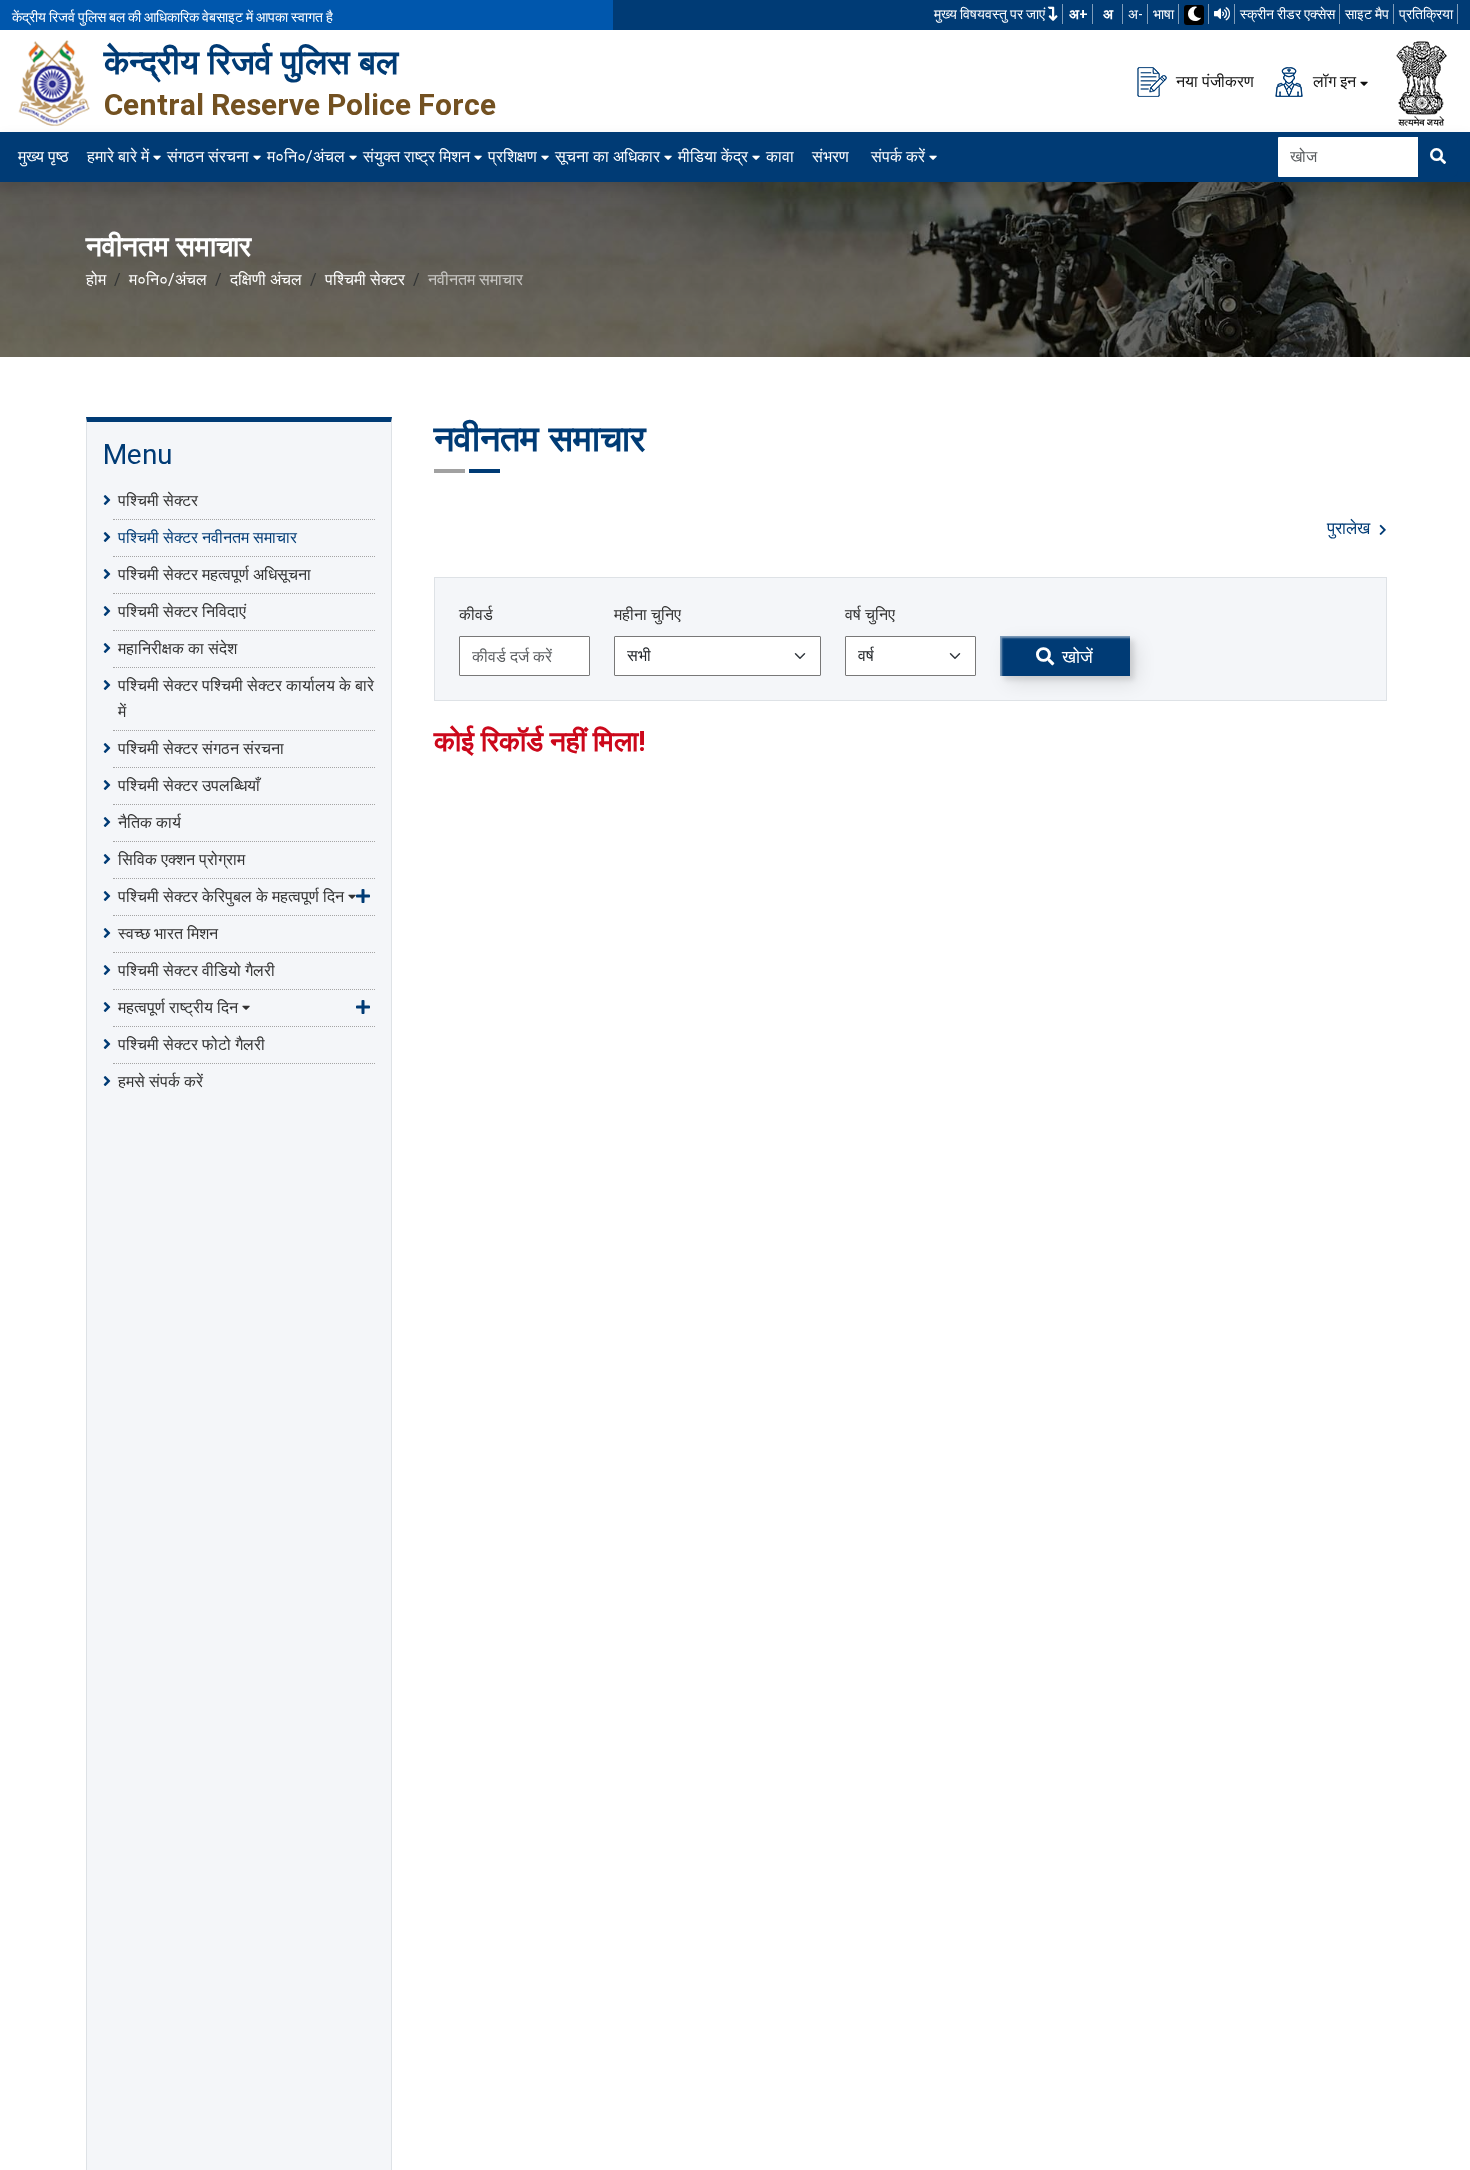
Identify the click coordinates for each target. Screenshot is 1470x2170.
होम (96, 279)
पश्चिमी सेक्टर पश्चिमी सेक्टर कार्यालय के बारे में (246, 698)
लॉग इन (1332, 80)
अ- (1135, 14)
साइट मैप (1367, 14)
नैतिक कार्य (149, 822)
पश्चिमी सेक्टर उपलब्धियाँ (189, 785)
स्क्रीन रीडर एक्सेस (1287, 14)
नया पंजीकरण (1213, 80)
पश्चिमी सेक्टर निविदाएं (182, 611)
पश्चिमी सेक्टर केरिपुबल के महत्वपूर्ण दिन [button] (231, 896)
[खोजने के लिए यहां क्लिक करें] (1438, 157)
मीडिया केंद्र (713, 156)
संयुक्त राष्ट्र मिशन (416, 156)
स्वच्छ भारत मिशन (168, 933)
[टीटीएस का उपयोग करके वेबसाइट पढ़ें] (1222, 14)
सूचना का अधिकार (607, 156)
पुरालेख (1350, 528)
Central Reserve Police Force (300, 104)
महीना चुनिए (647, 614)
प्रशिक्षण (512, 156)
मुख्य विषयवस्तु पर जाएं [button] (991, 14)
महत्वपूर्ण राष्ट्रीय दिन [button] (178, 1007)
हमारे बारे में (118, 156)
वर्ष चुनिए (870, 614)
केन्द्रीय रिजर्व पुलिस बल (251, 62)
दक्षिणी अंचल (266, 279)
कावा (780, 156)
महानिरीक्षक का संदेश (177, 648)
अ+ (1078, 14)
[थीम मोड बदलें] (1194, 15)
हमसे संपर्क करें (160, 1081)
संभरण (830, 156)
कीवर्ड (476, 614)
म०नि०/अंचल (306, 156)
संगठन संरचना (208, 156)
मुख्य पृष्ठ (43, 156)
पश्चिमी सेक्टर (365, 279)
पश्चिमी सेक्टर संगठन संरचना (201, 748)
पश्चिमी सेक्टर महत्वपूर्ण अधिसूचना (214, 574)
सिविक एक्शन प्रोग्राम (181, 859)
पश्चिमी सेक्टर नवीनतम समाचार (207, 537)
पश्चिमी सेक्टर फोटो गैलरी (191, 1044)
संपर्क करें (898, 156)
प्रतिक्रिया (1426, 14)
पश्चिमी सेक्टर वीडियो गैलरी (196, 970)
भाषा (1163, 14)
